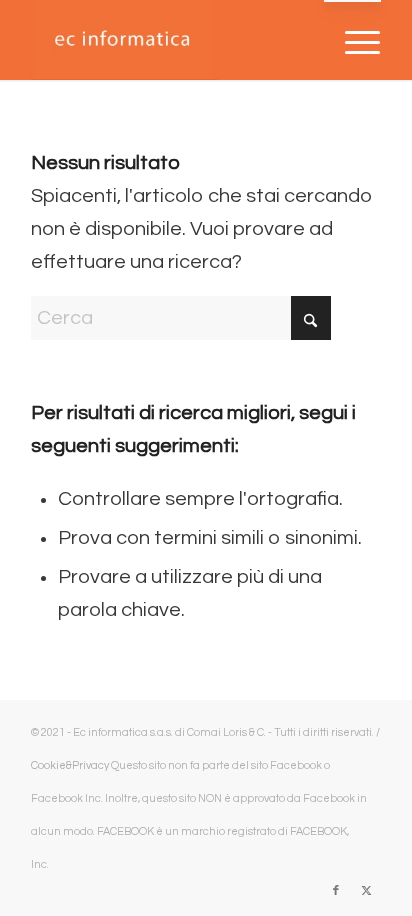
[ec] (171, 40)
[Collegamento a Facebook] (336, 891)
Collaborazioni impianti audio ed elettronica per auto (185, 864)
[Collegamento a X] (366, 891)
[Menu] (352, 41)
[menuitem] (352, 41)
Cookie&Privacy (70, 765)
